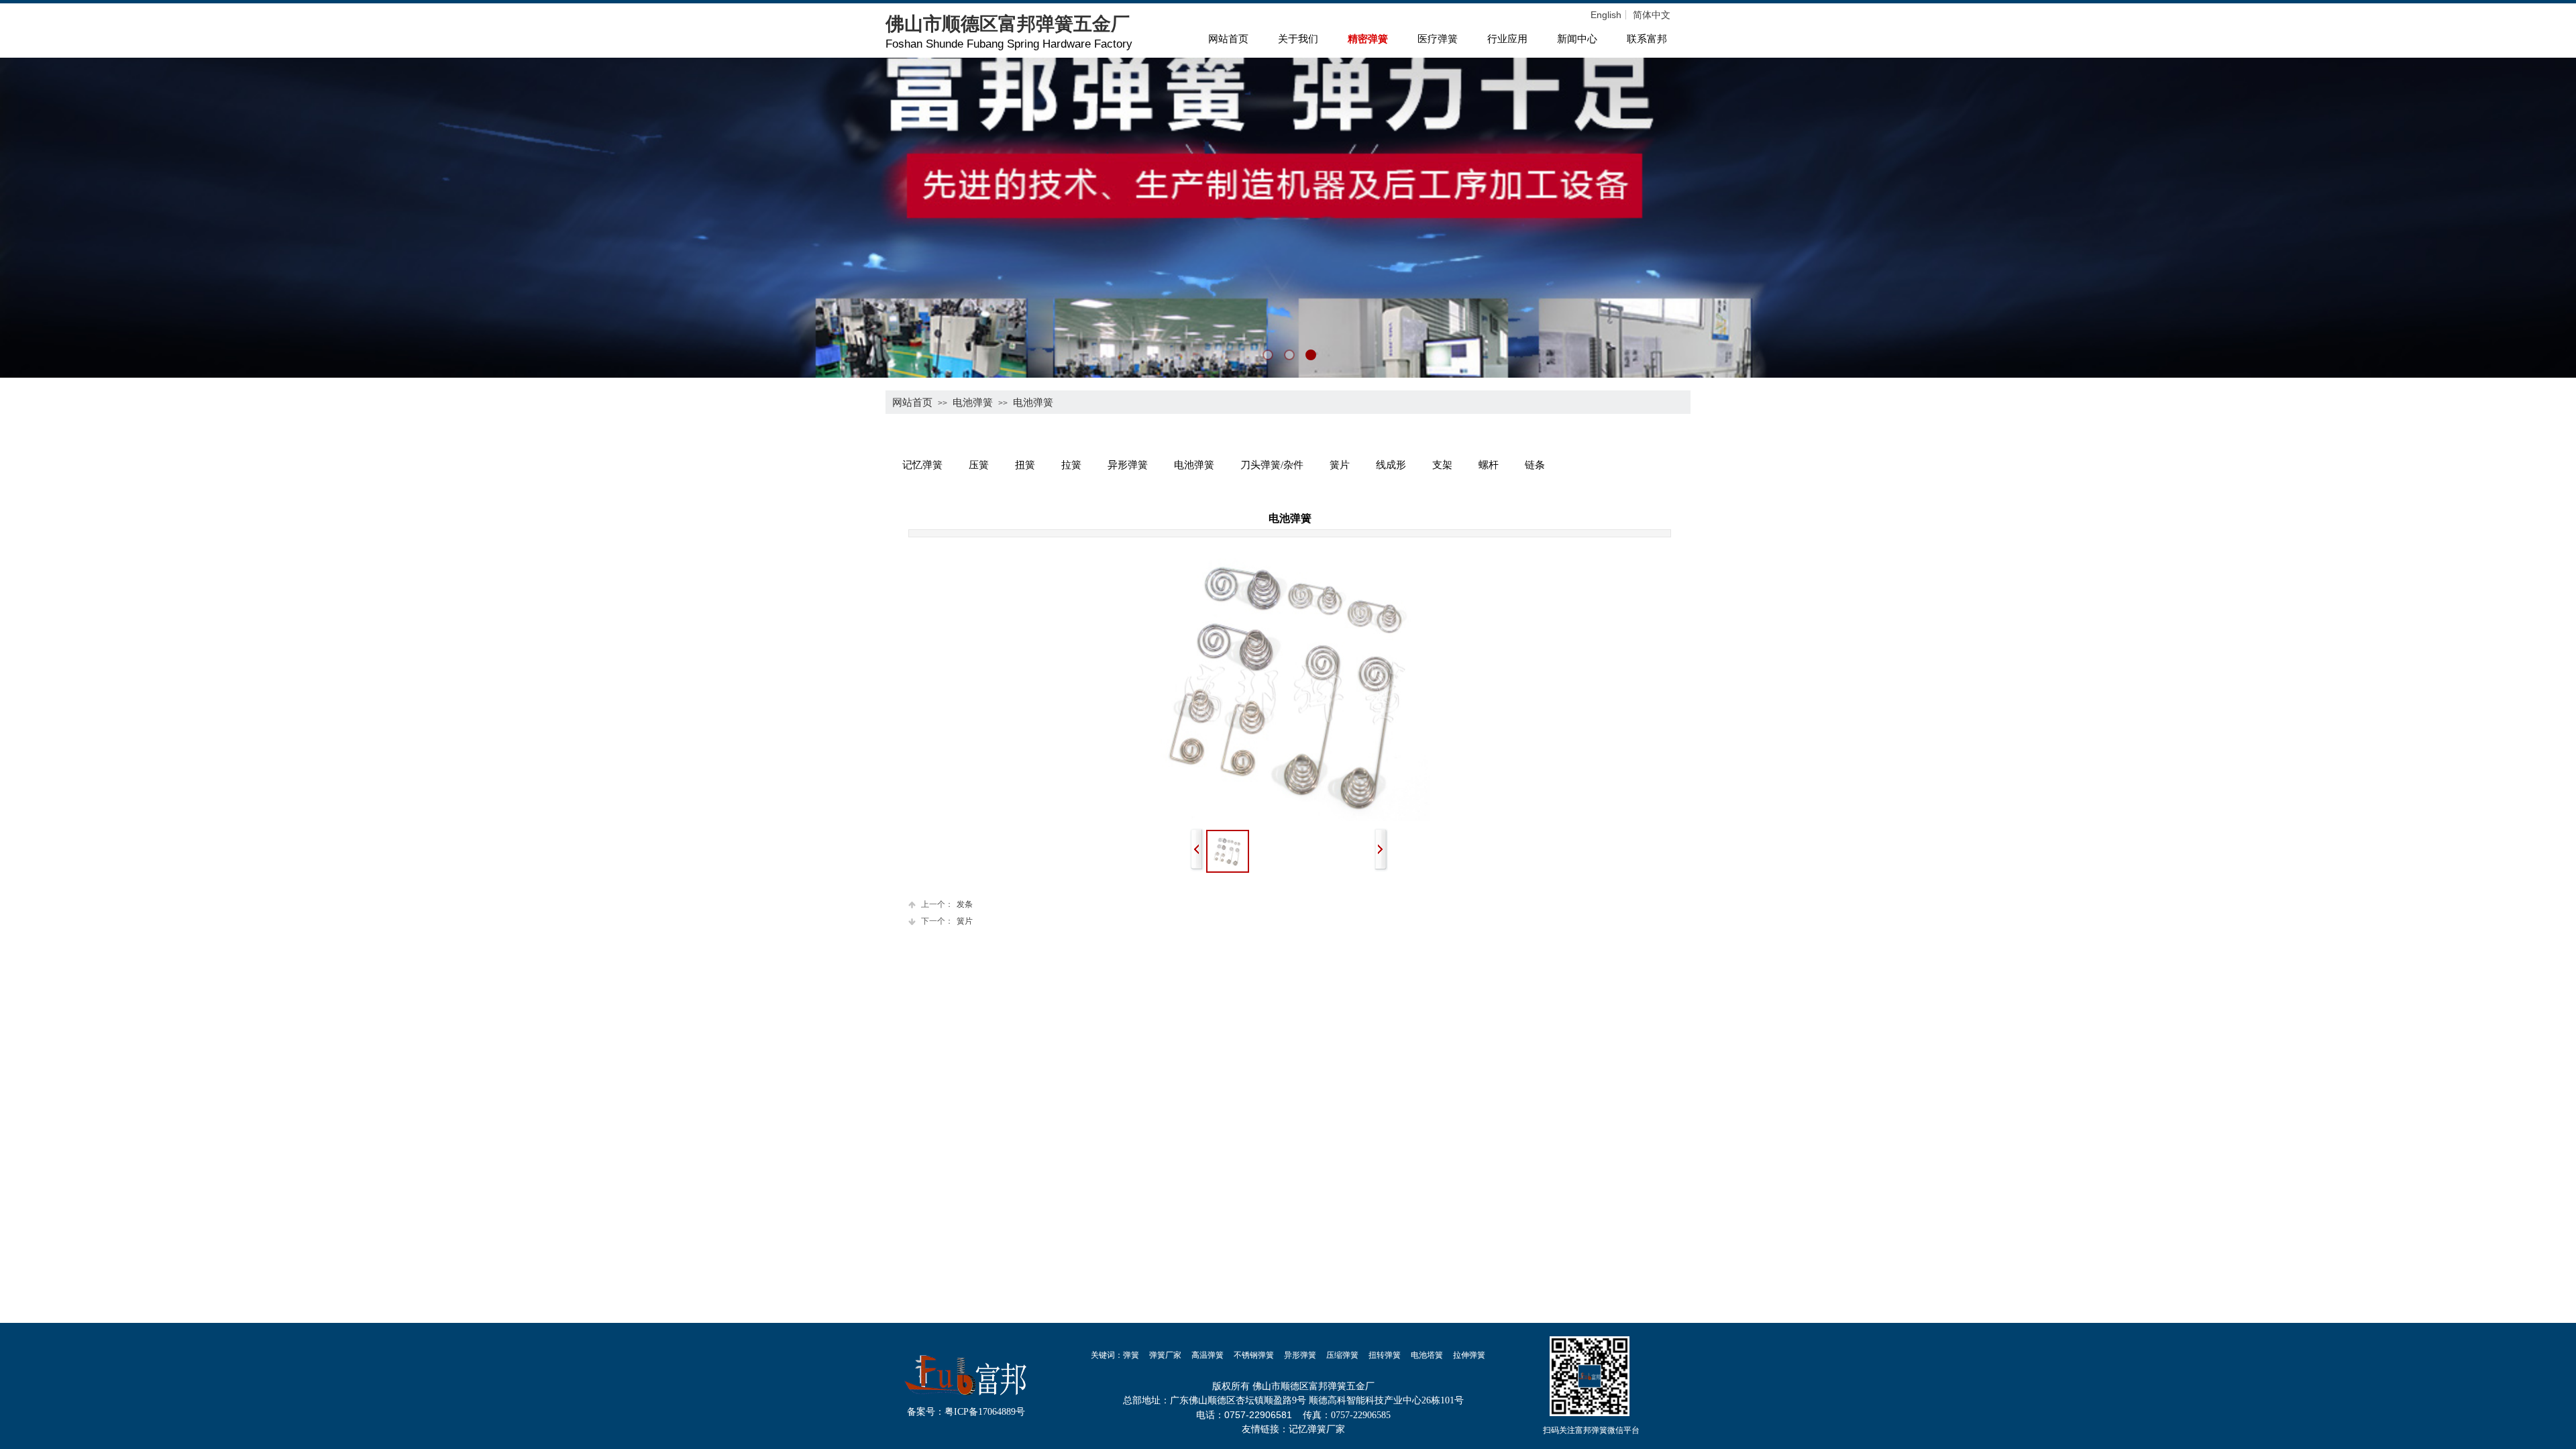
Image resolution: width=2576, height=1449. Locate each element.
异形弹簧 (1128, 465)
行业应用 (1507, 39)
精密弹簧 (1368, 39)
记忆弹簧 (922, 465)
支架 (1442, 465)
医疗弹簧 (1438, 39)
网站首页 (1228, 39)
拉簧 (1071, 465)
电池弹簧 (973, 402)
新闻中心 (1577, 39)
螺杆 (1489, 465)
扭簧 (1025, 465)
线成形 (1391, 465)
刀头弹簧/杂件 (1272, 465)
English (1606, 15)
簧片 (1340, 465)
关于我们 (1298, 39)
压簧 (979, 465)
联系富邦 (1647, 39)
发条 (947, 904)
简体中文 (1652, 15)
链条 (1535, 465)
